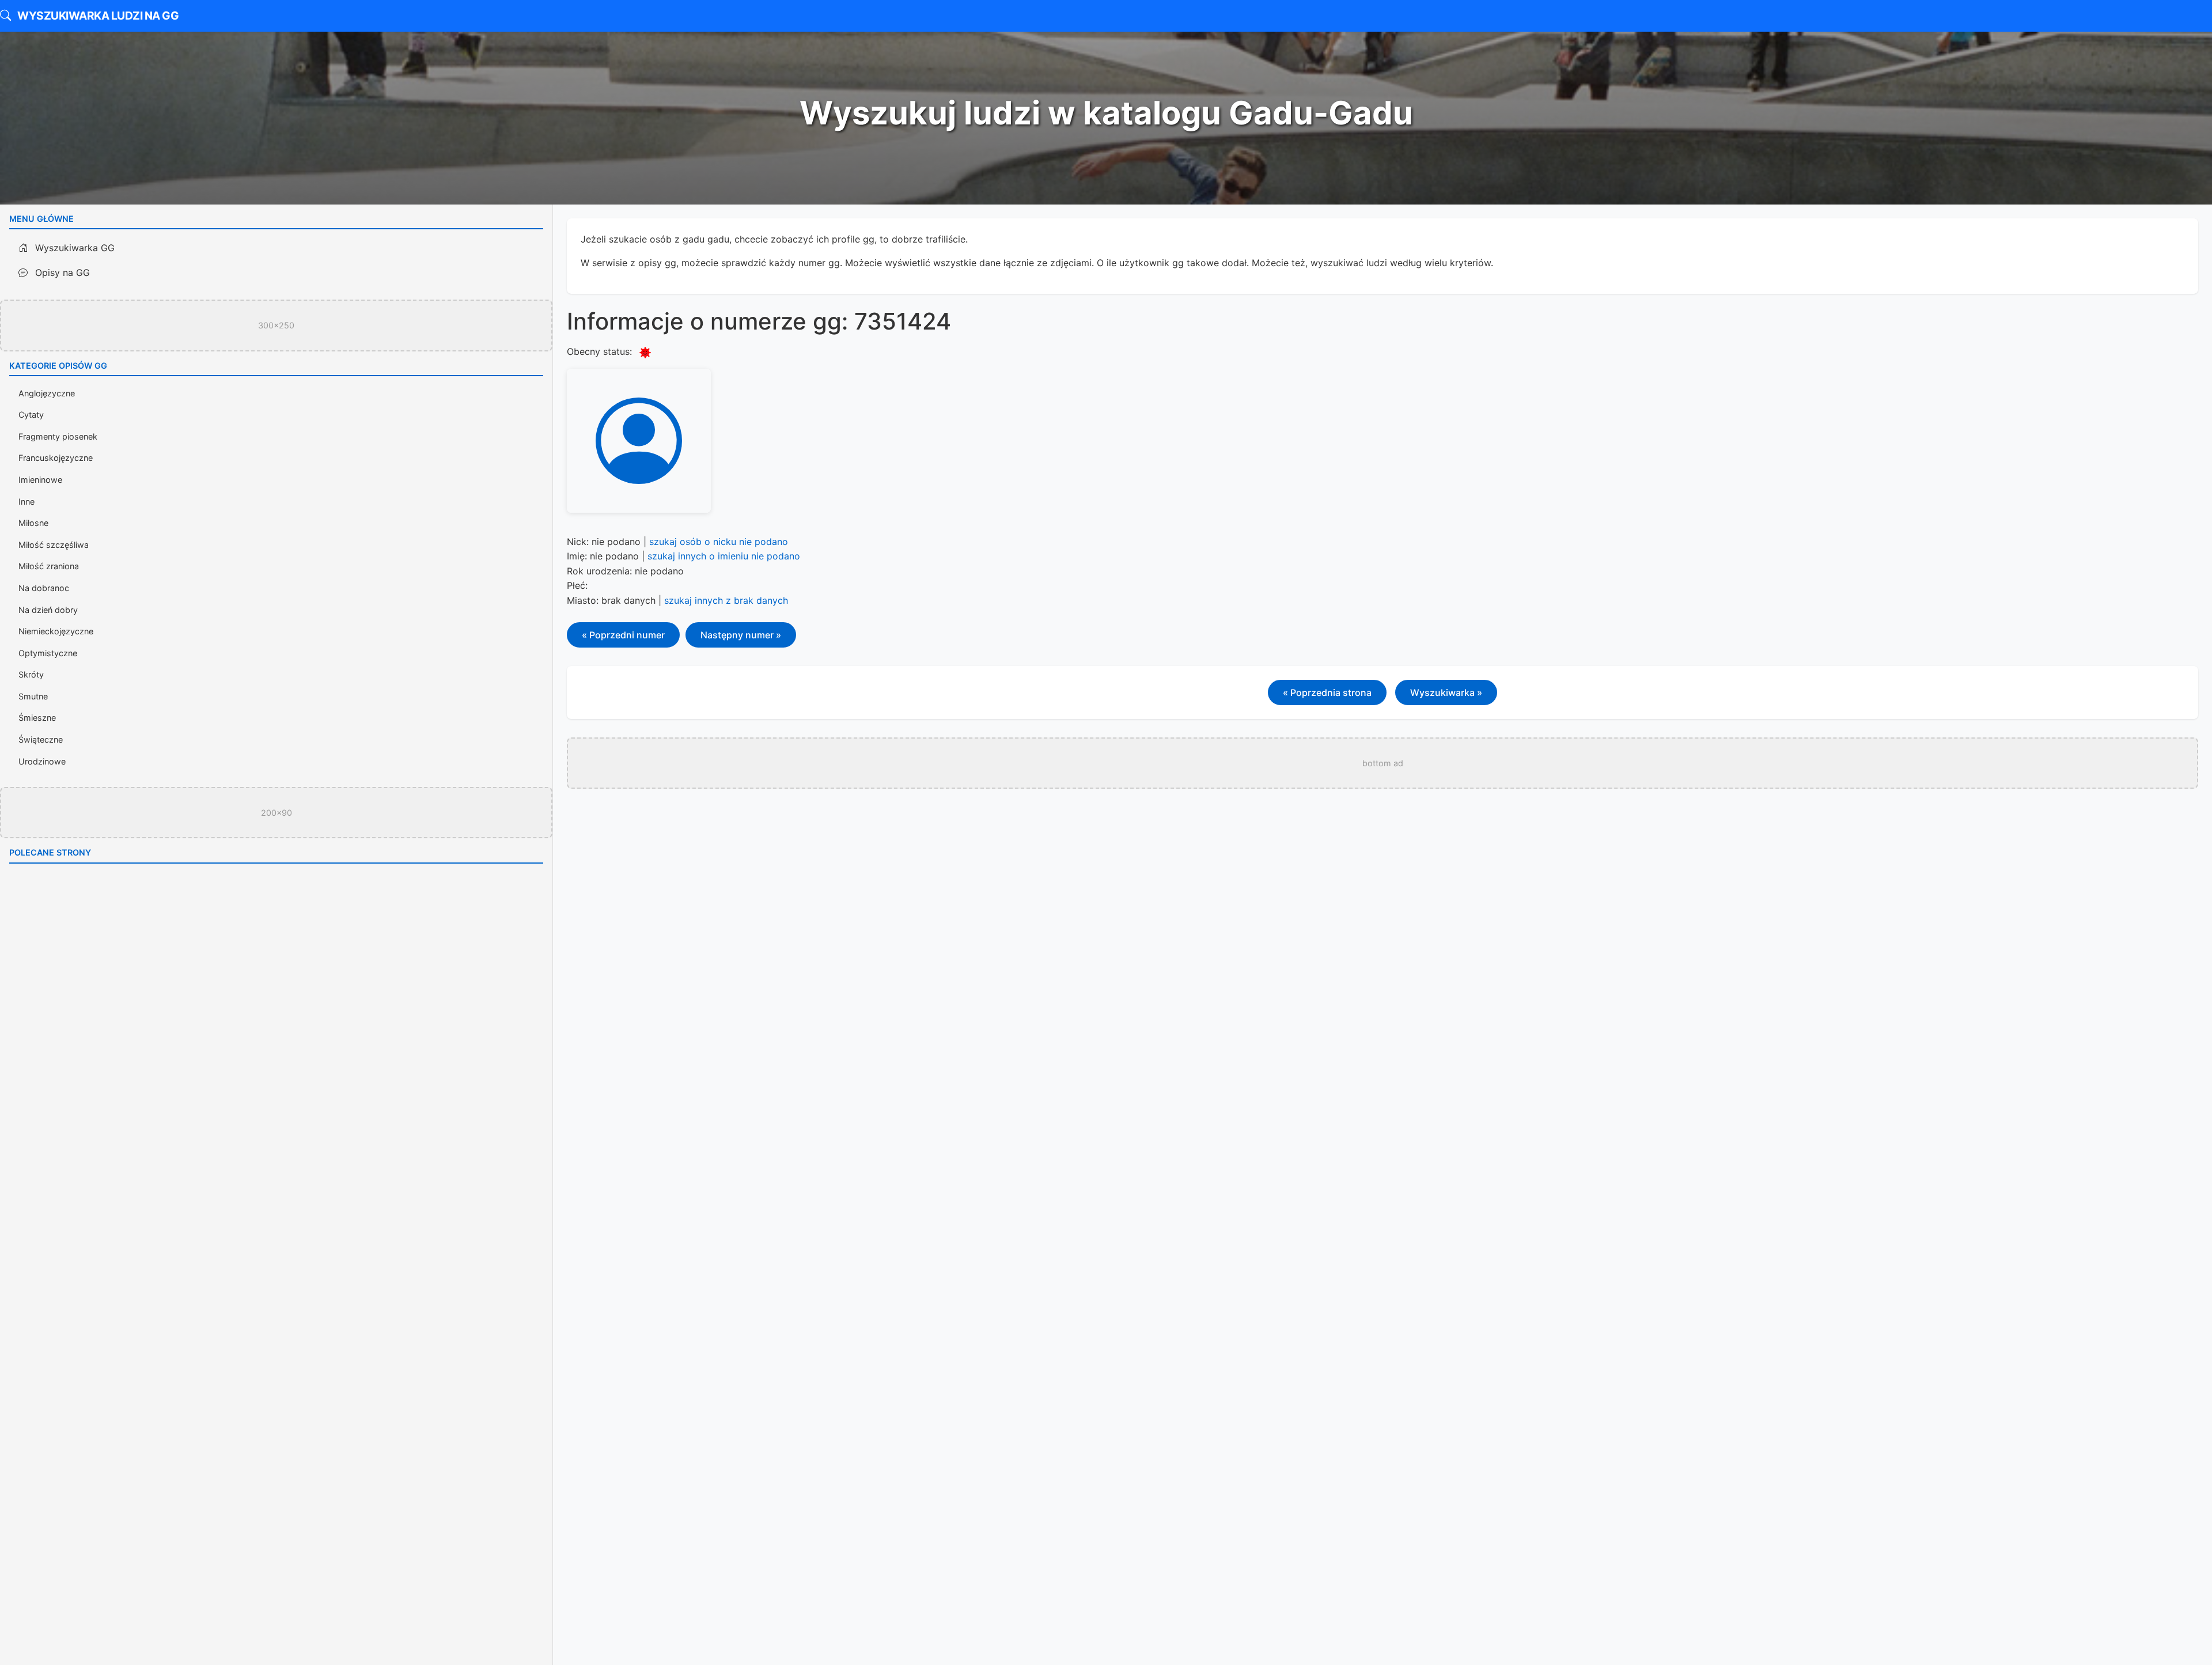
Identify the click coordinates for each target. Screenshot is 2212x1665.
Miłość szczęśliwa (54, 545)
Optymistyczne (48, 653)
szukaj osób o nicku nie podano (719, 542)
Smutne (33, 696)
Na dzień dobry (48, 610)
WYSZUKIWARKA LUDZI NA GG (97, 16)
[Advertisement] (816, 441)
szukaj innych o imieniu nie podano (724, 556)
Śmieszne (37, 718)
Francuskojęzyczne (56, 458)
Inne (26, 502)
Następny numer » (741, 635)
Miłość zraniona (49, 566)
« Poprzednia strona (1327, 693)
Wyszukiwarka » (1446, 693)
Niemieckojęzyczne (56, 631)
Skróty (31, 674)
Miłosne (33, 523)
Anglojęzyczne (47, 393)
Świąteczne (41, 739)
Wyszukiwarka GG (73, 248)
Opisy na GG (61, 273)
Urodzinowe (42, 761)
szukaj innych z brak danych (726, 600)
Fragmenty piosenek (58, 436)
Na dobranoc (44, 588)
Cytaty (31, 415)
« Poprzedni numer (623, 635)
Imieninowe (40, 480)
